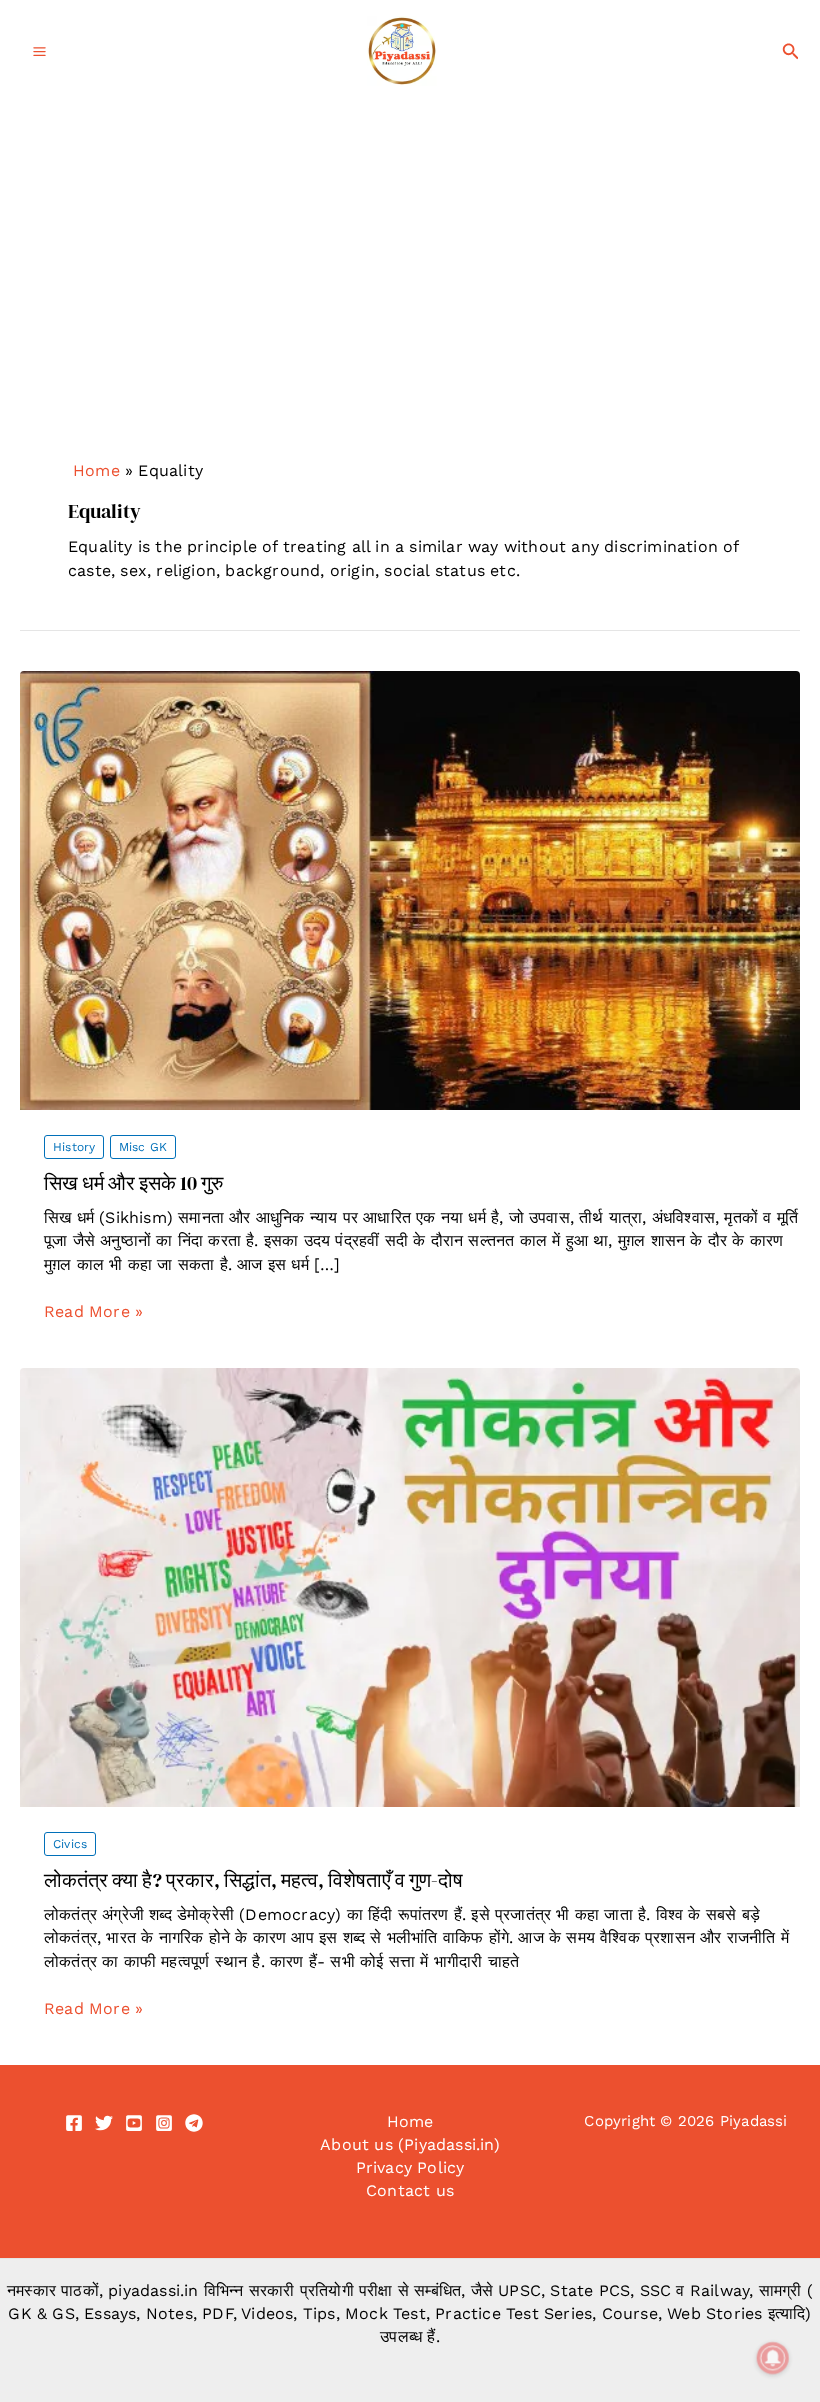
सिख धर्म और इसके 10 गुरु (133, 1183)
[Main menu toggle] (39, 51)
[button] (791, 51)
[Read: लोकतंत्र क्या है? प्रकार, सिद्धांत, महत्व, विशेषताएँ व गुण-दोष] (410, 1586)
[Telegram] (194, 2123)
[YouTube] (134, 2123)
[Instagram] (164, 2123)
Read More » (93, 1312)
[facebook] (74, 2123)
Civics (70, 1844)
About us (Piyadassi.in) (410, 2144)
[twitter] (104, 2123)
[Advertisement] (410, 305)
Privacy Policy (410, 2167)
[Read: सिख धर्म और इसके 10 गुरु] (410, 889)
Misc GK (143, 1147)
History (74, 1147)
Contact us (410, 2190)
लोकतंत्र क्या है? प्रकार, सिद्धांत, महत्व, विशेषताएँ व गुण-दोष (253, 1880)
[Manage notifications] (773, 2358)
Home (96, 470)
